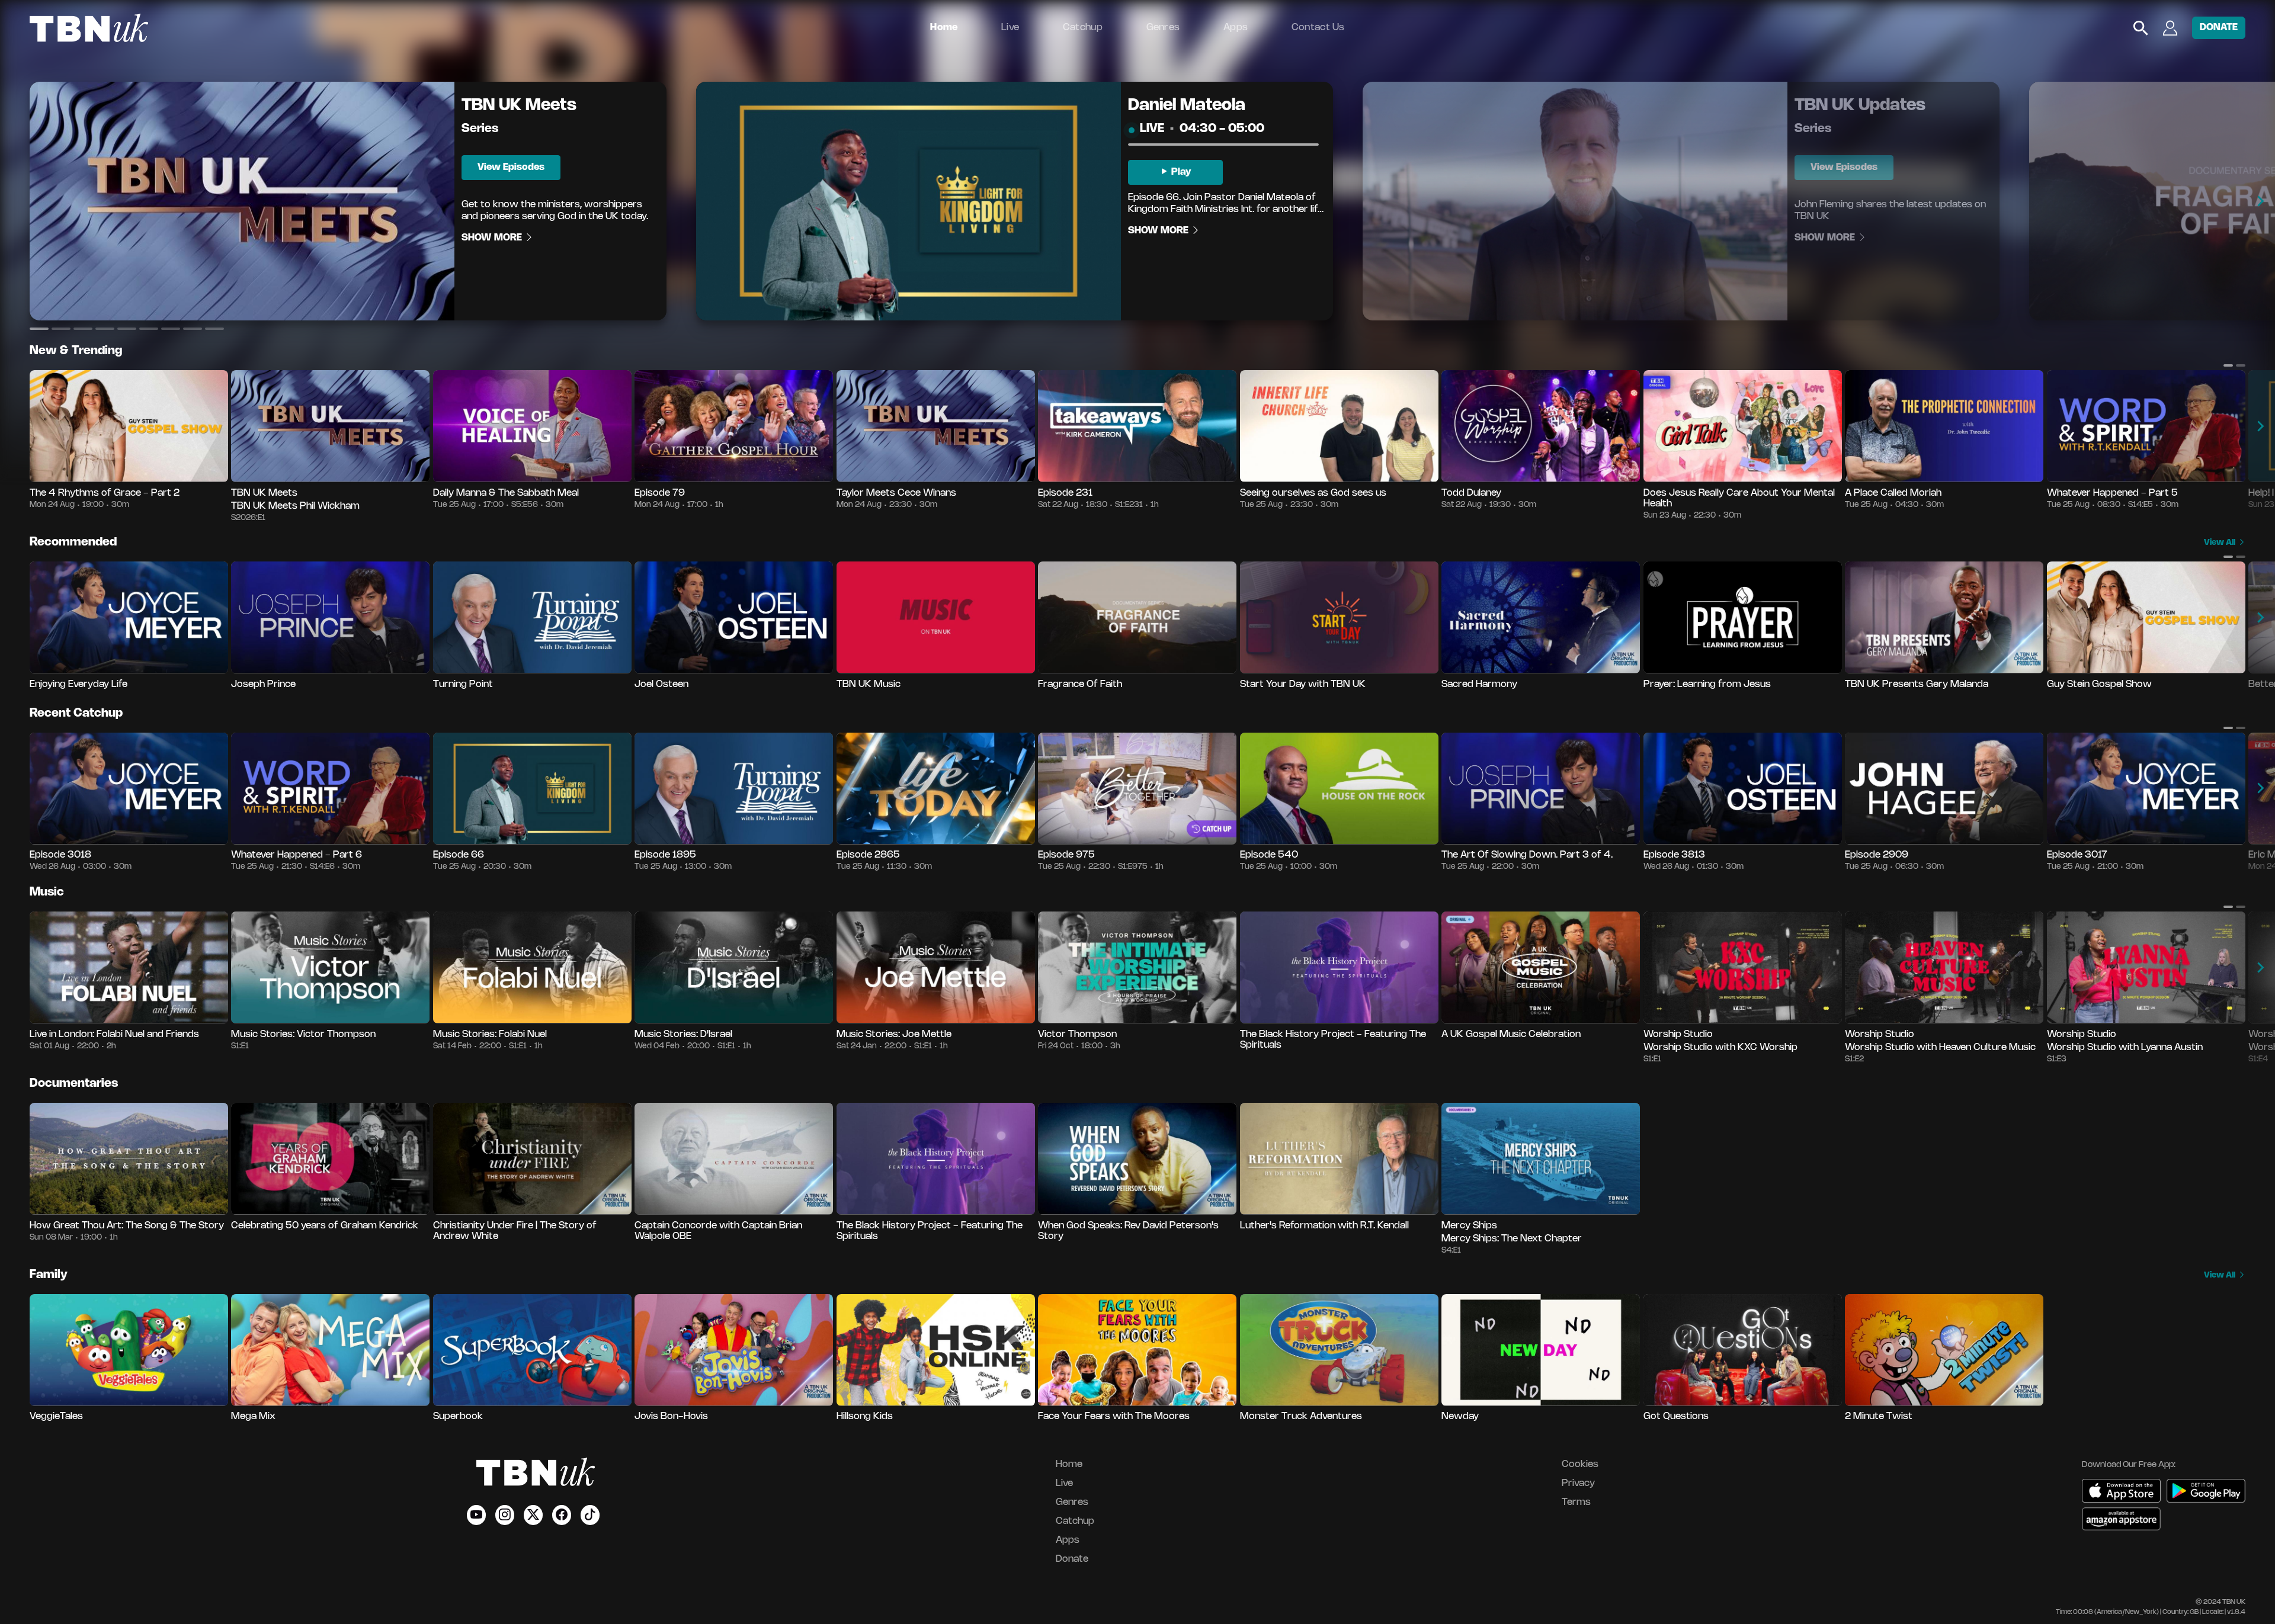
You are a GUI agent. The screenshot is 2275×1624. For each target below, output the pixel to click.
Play (1180, 172)
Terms (1576, 1502)
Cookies (1580, 1464)
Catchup (1083, 28)
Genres (1163, 28)
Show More (493, 238)
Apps (1236, 28)
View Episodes (511, 167)
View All (2220, 543)
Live (1010, 28)
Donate (1072, 1559)
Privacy (1578, 1483)
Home (944, 28)
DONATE (2219, 28)
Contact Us (1318, 28)
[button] (39, 329)
